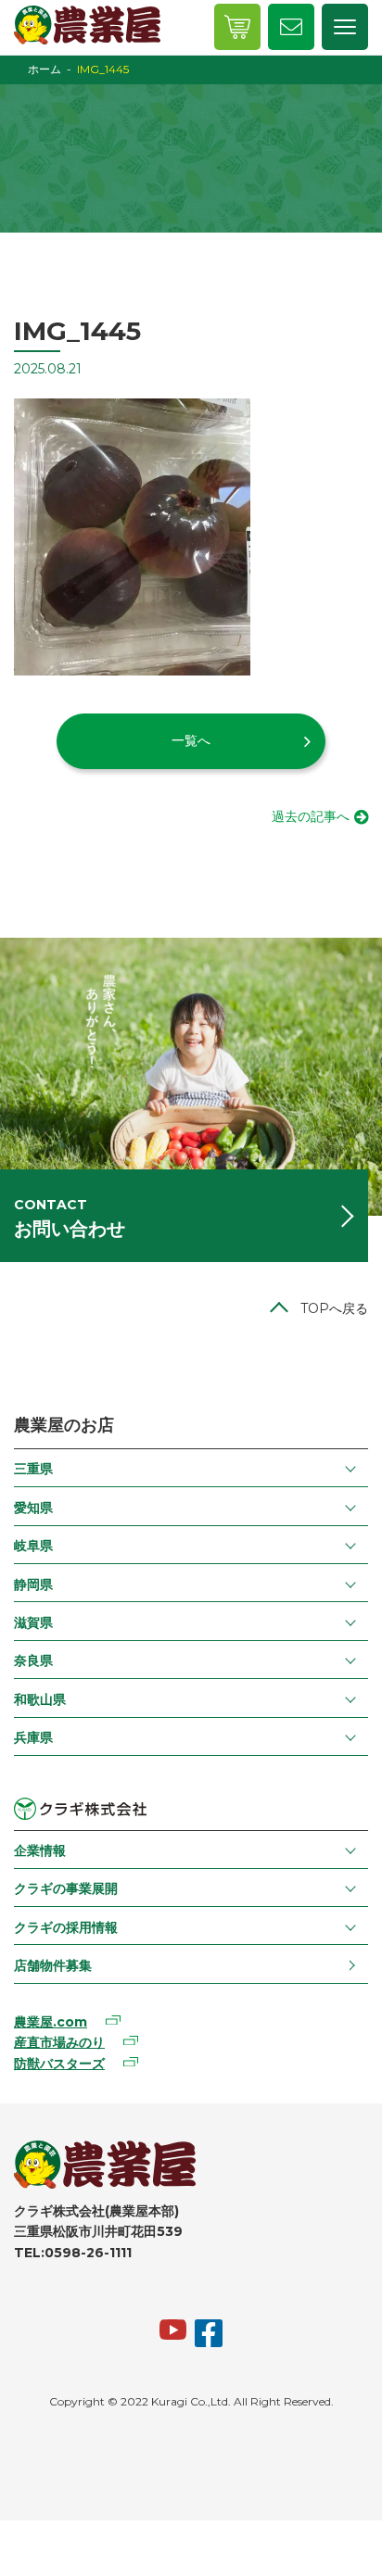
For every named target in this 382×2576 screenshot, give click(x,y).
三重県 (33, 1469)
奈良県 (33, 1661)
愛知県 (33, 1508)
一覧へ (191, 740)
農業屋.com (51, 2022)
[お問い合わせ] (291, 27)
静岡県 (33, 1585)
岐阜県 (33, 1546)
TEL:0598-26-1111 (73, 2253)
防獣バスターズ (59, 2064)
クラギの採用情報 (66, 1927)
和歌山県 (40, 1699)
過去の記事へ (311, 816)
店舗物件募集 (53, 1965)
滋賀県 (33, 1623)
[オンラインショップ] (237, 27)
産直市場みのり (59, 2042)
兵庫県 (33, 1737)
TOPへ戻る (334, 1308)
